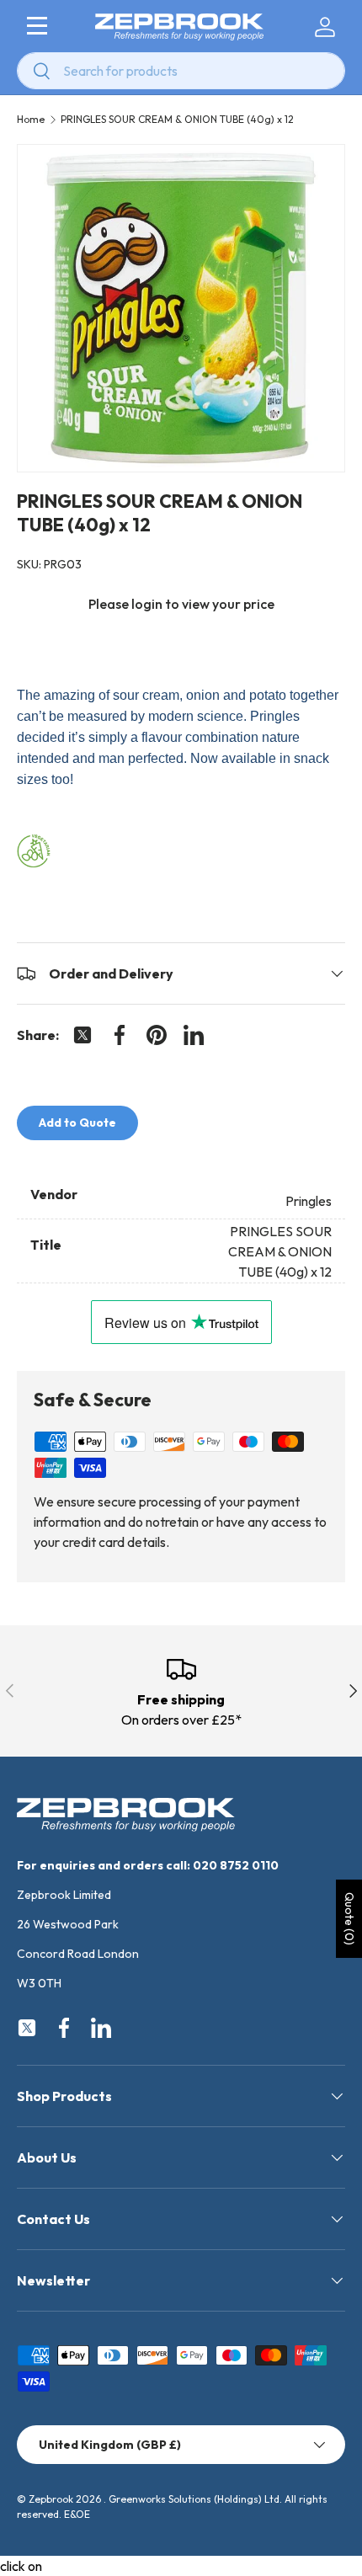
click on (21, 2566)
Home (31, 120)
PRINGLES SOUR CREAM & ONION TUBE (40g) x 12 (177, 120)
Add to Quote (77, 1123)
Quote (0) (349, 1919)
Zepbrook (51, 2499)
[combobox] (181, 71)
